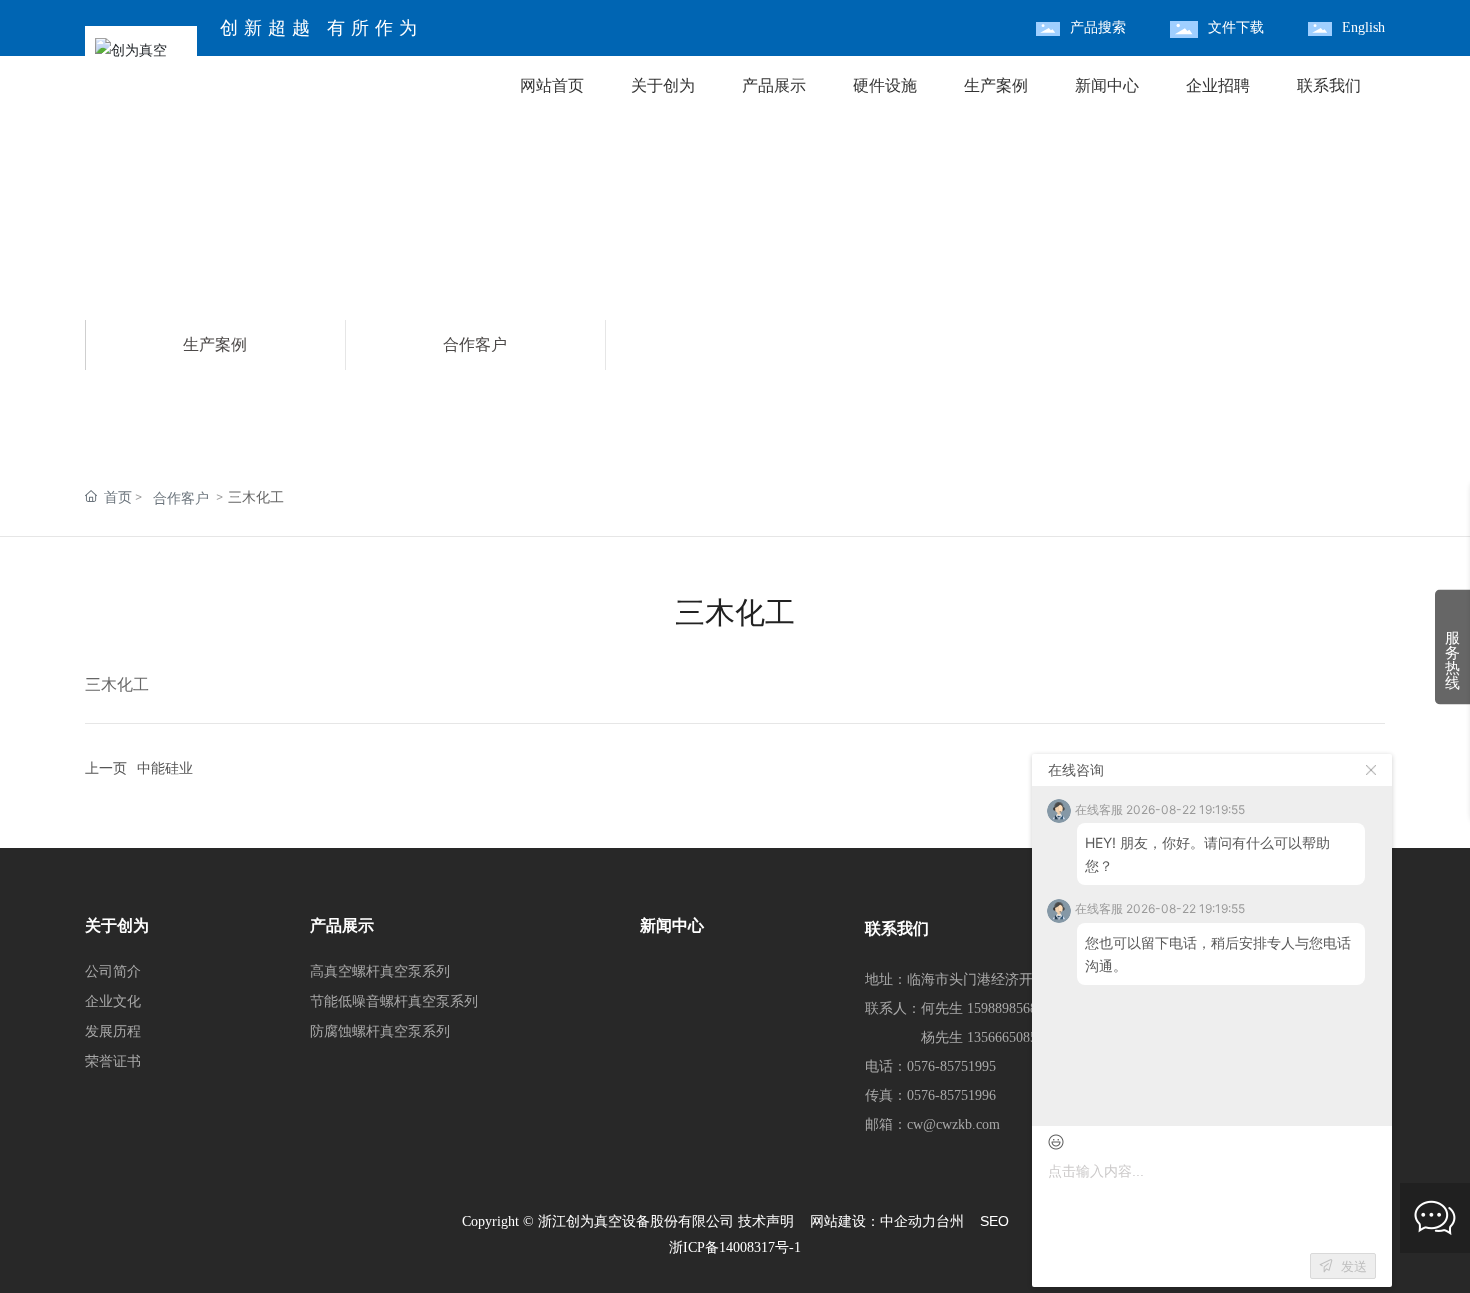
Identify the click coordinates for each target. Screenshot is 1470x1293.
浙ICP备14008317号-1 (735, 1247)
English (1363, 27)
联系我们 (897, 928)
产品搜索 (1098, 27)
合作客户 (475, 344)
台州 (950, 1221)
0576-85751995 (951, 1066)
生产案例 (215, 344)
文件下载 (1236, 27)
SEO (994, 1221)
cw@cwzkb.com (953, 1124)
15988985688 (1005, 1008)
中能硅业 (165, 768)
